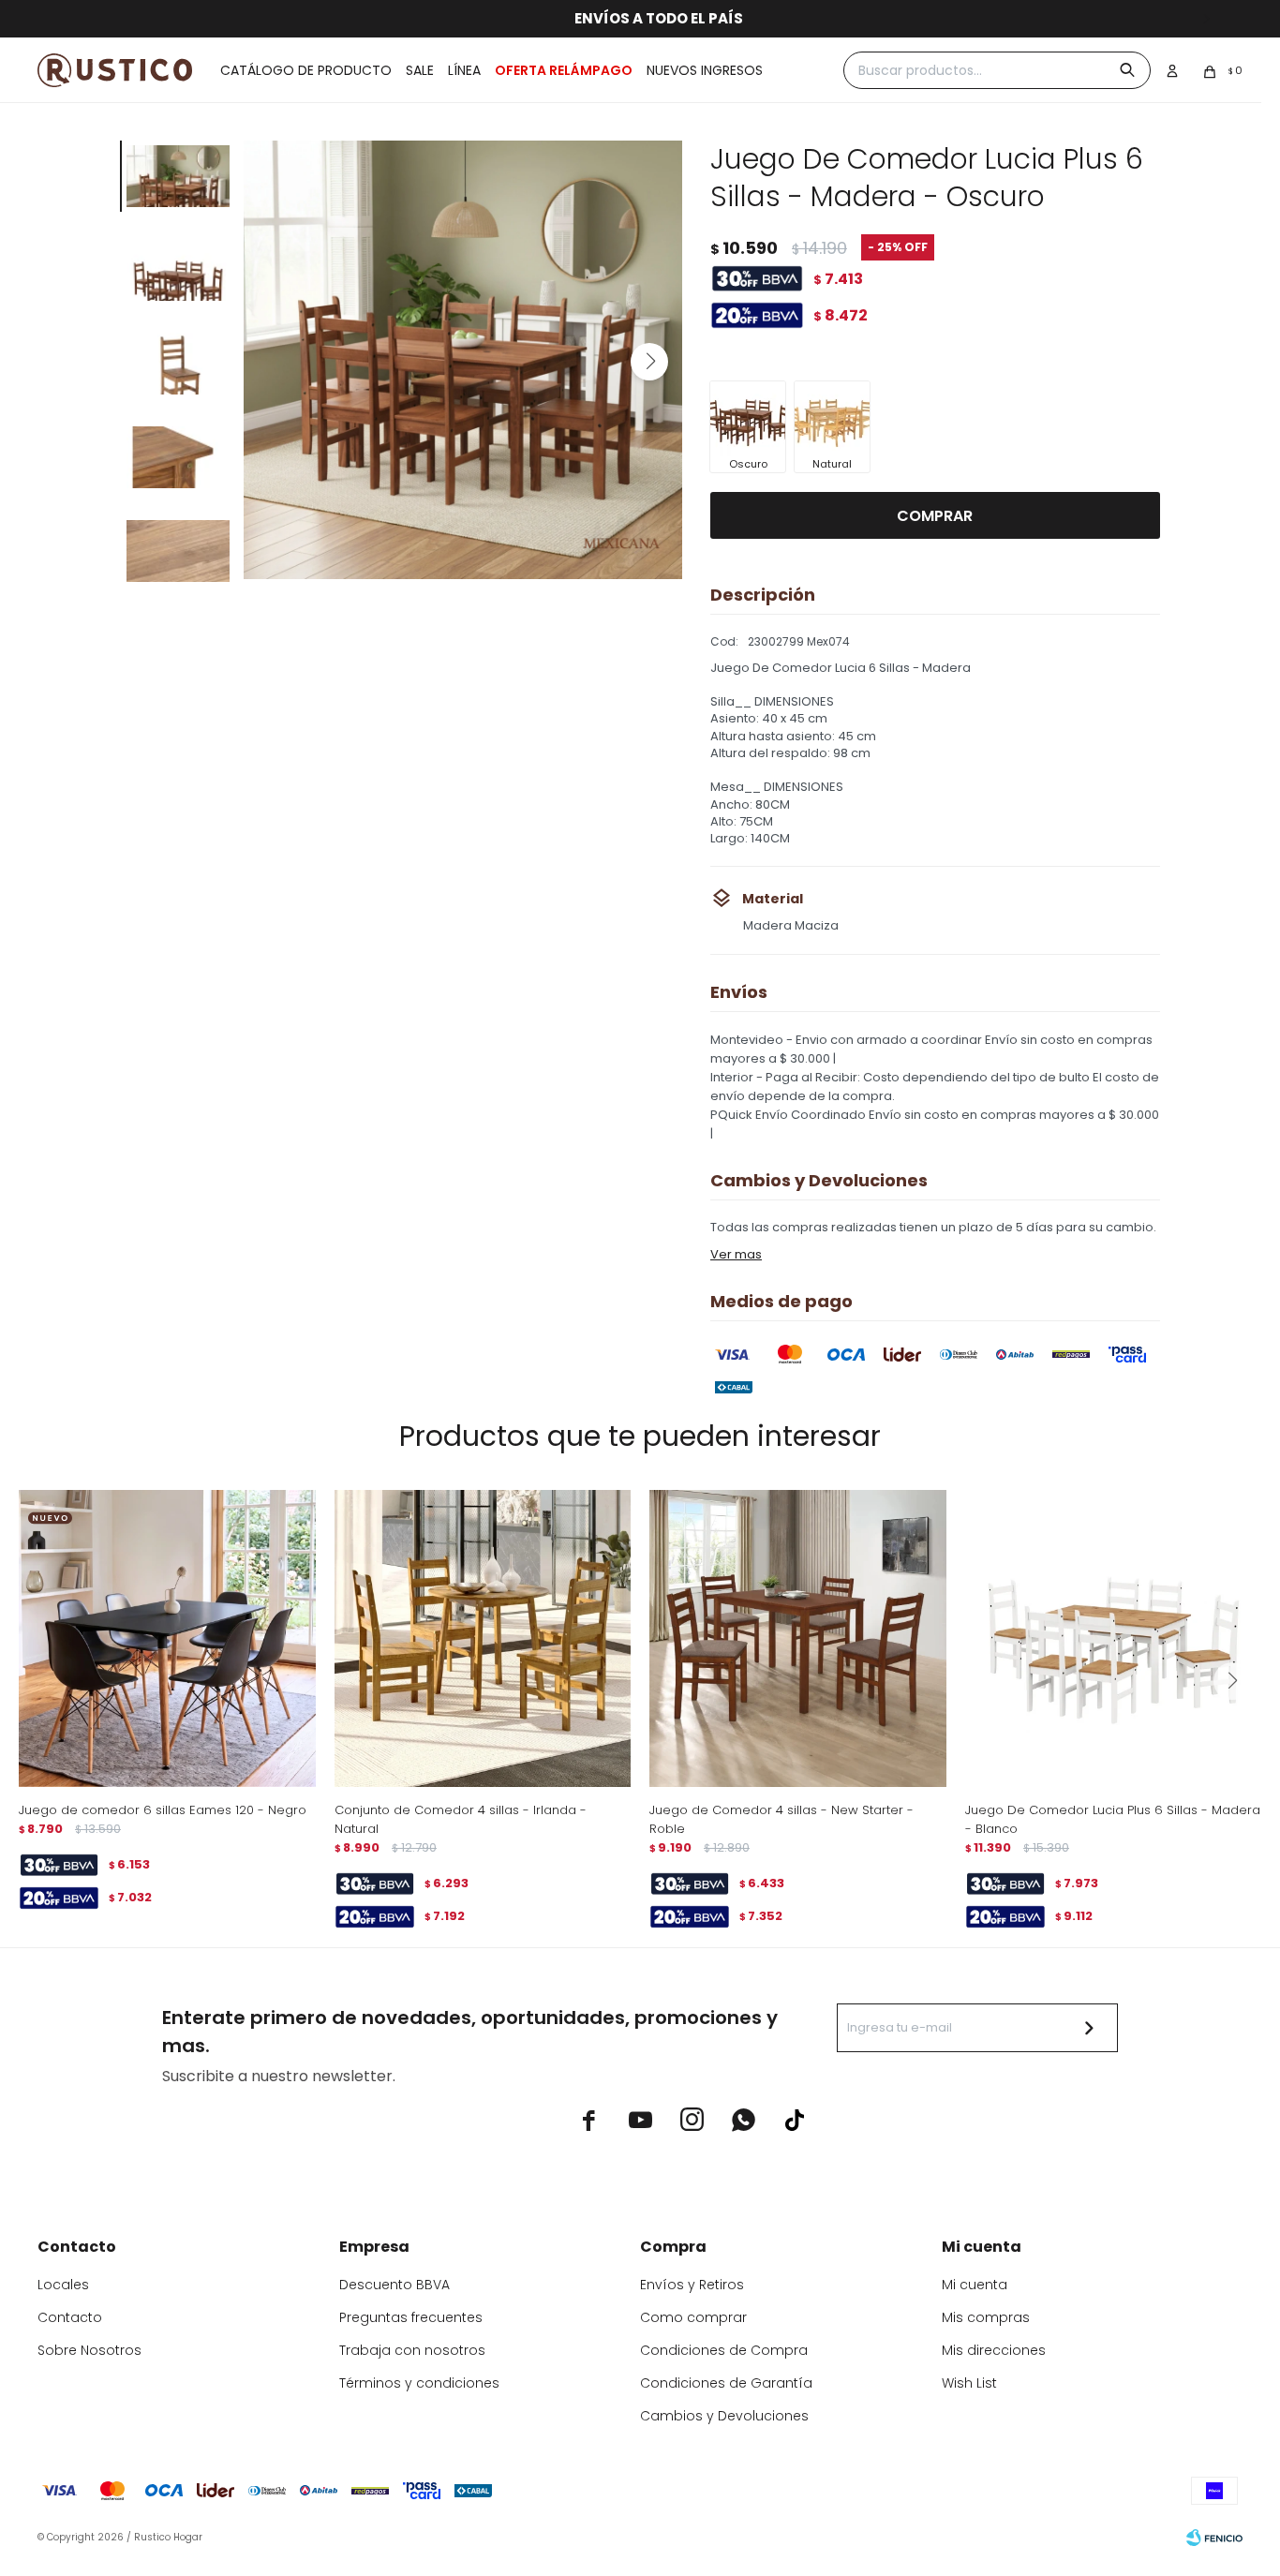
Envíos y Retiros (692, 2285)
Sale (420, 70)
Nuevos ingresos (705, 70)
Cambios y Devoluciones (724, 2416)
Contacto (70, 2317)
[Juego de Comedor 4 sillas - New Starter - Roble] (798, 1638)
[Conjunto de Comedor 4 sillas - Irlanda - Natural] (483, 1638)
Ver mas (736, 1254)
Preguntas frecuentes (411, 2317)
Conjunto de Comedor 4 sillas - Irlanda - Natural (461, 1819)
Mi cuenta (975, 2285)
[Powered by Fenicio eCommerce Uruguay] (1214, 2538)
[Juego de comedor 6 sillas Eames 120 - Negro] (167, 1638)
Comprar (935, 516)
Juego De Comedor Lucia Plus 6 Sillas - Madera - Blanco (1113, 1819)
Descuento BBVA (394, 2285)
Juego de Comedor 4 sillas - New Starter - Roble (781, 1819)
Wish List (969, 2383)
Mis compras (986, 2317)
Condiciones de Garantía (726, 2383)
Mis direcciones (994, 2350)
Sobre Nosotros (89, 2350)
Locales (63, 2285)
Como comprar (693, 2317)
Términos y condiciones (419, 2383)
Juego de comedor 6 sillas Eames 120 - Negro (163, 1810)
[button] (649, 362)
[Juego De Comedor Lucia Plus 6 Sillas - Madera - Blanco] (1114, 1638)
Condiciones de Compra (724, 2350)
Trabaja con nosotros (412, 2350)
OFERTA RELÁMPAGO (564, 70)
